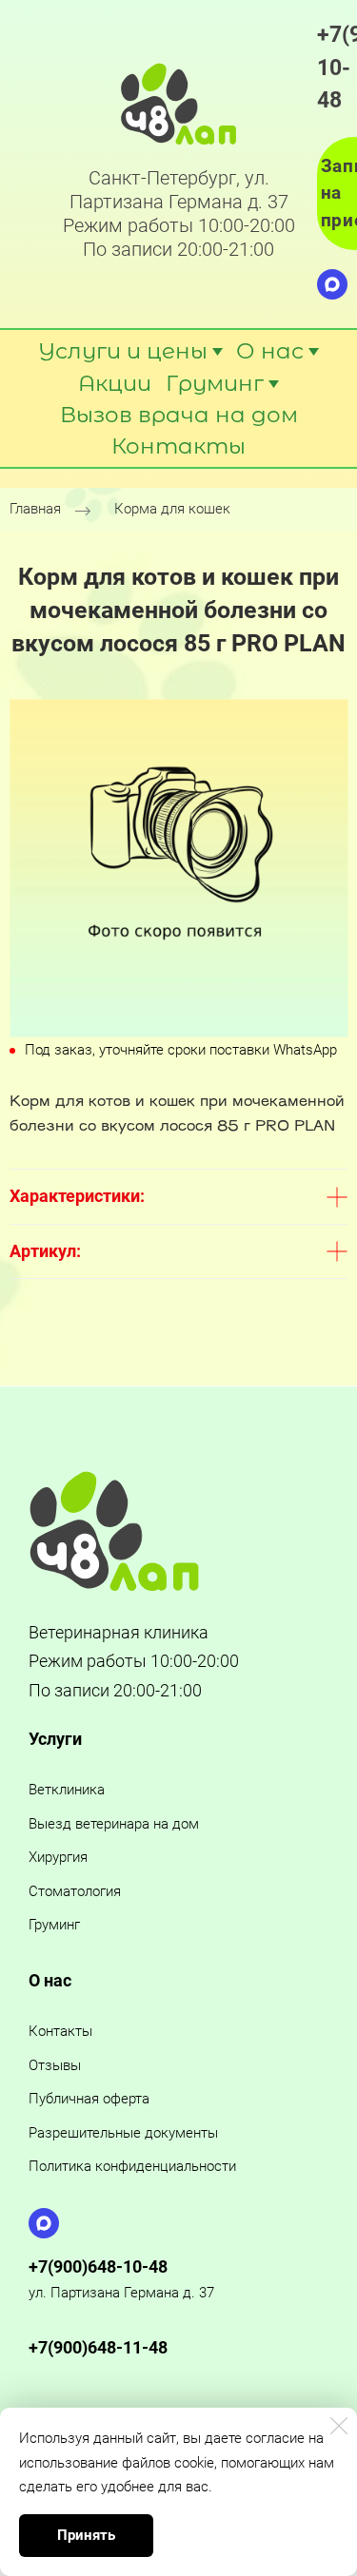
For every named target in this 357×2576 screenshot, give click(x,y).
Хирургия (58, 1857)
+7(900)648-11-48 (98, 2347)
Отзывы (55, 2065)
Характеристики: (77, 1196)
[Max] (332, 284)
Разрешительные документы (123, 2133)
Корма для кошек (172, 509)
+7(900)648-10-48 (98, 2266)
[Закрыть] (339, 2426)
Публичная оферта (89, 2099)
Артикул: (45, 1251)
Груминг (54, 1925)
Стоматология (75, 1891)
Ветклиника (67, 1790)
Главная (35, 509)
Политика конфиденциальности (132, 2166)
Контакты (60, 2031)
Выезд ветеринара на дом (114, 1824)
